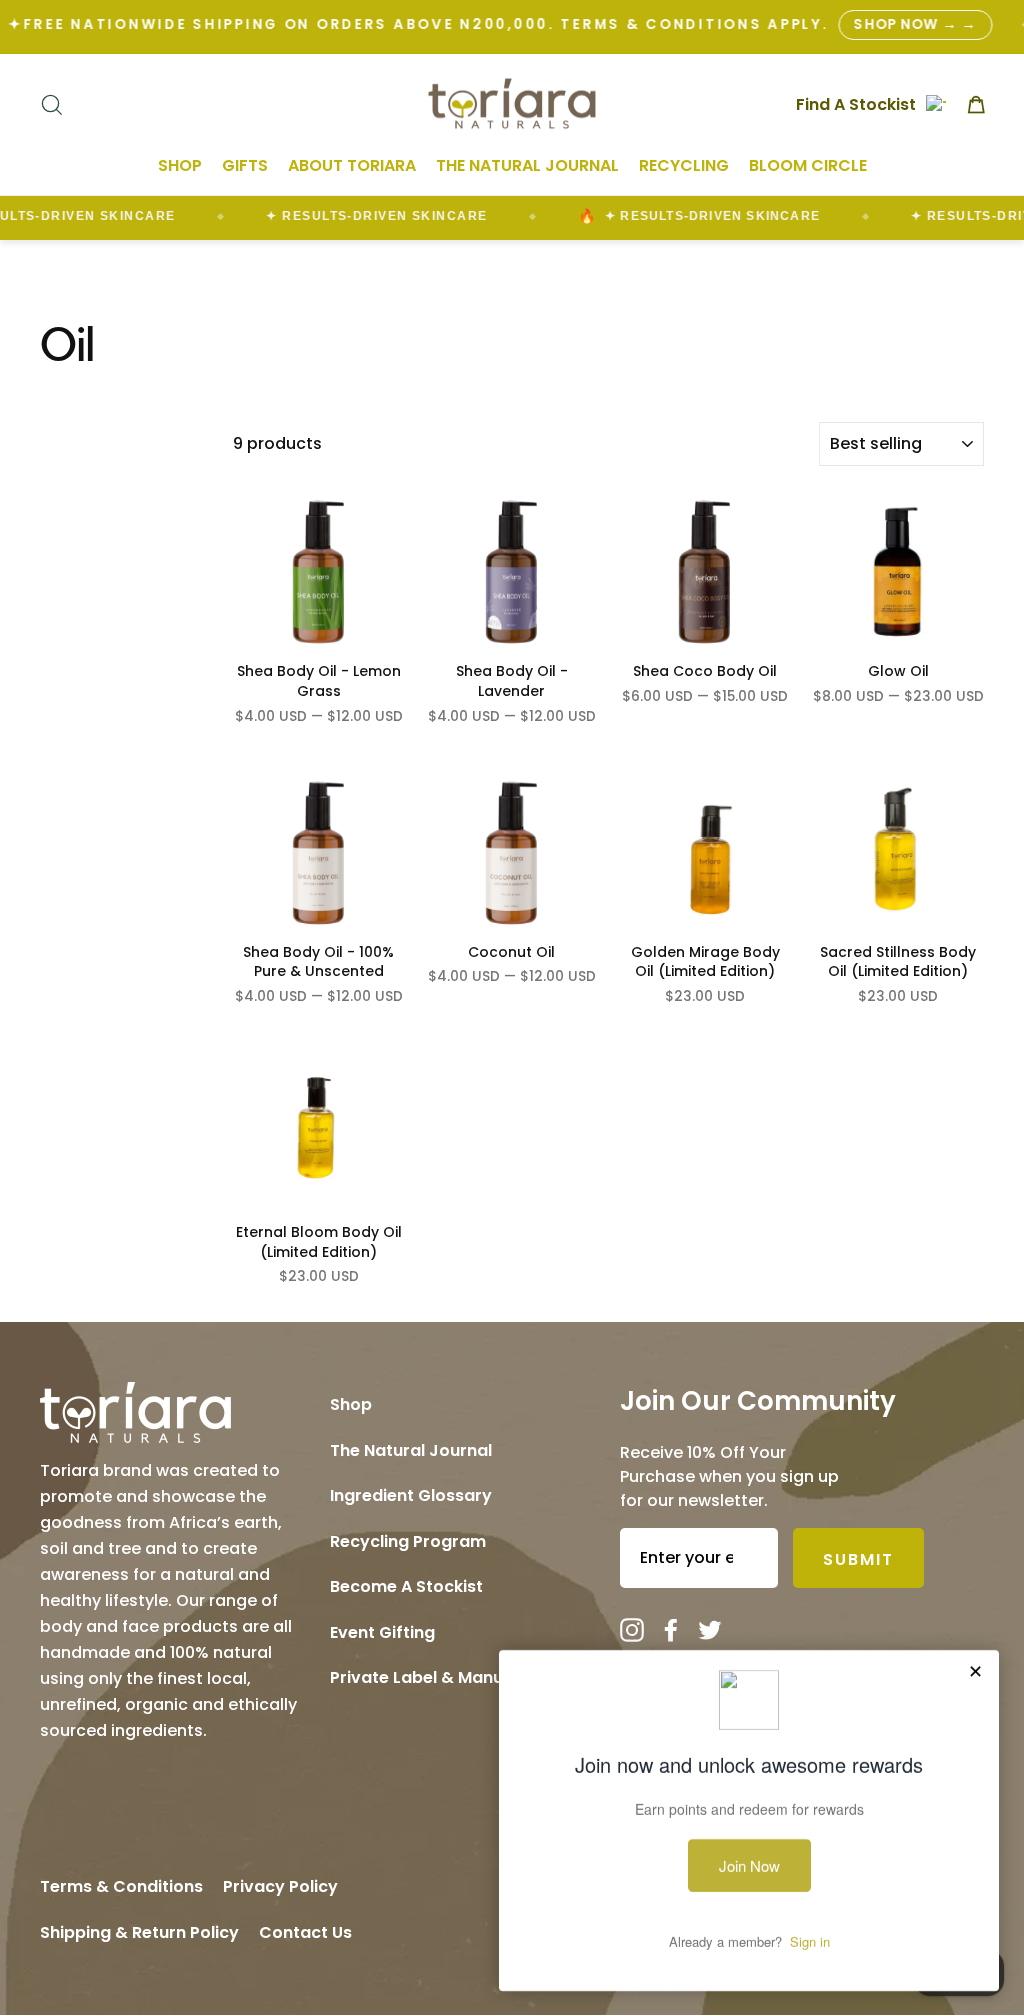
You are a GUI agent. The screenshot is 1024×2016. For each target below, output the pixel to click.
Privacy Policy (280, 1886)
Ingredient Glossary (411, 1495)
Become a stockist (406, 1586)
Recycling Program (408, 1541)
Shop (351, 1404)
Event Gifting (382, 1632)
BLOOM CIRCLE (808, 165)
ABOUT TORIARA (352, 165)
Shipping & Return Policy (139, 1932)
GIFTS (245, 165)
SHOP (180, 165)
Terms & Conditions (121, 1886)
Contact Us (305, 1932)
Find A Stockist (856, 103)
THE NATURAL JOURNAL (527, 165)
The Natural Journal (411, 1450)
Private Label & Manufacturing (455, 1677)
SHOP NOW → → (915, 24)
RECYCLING (684, 165)
